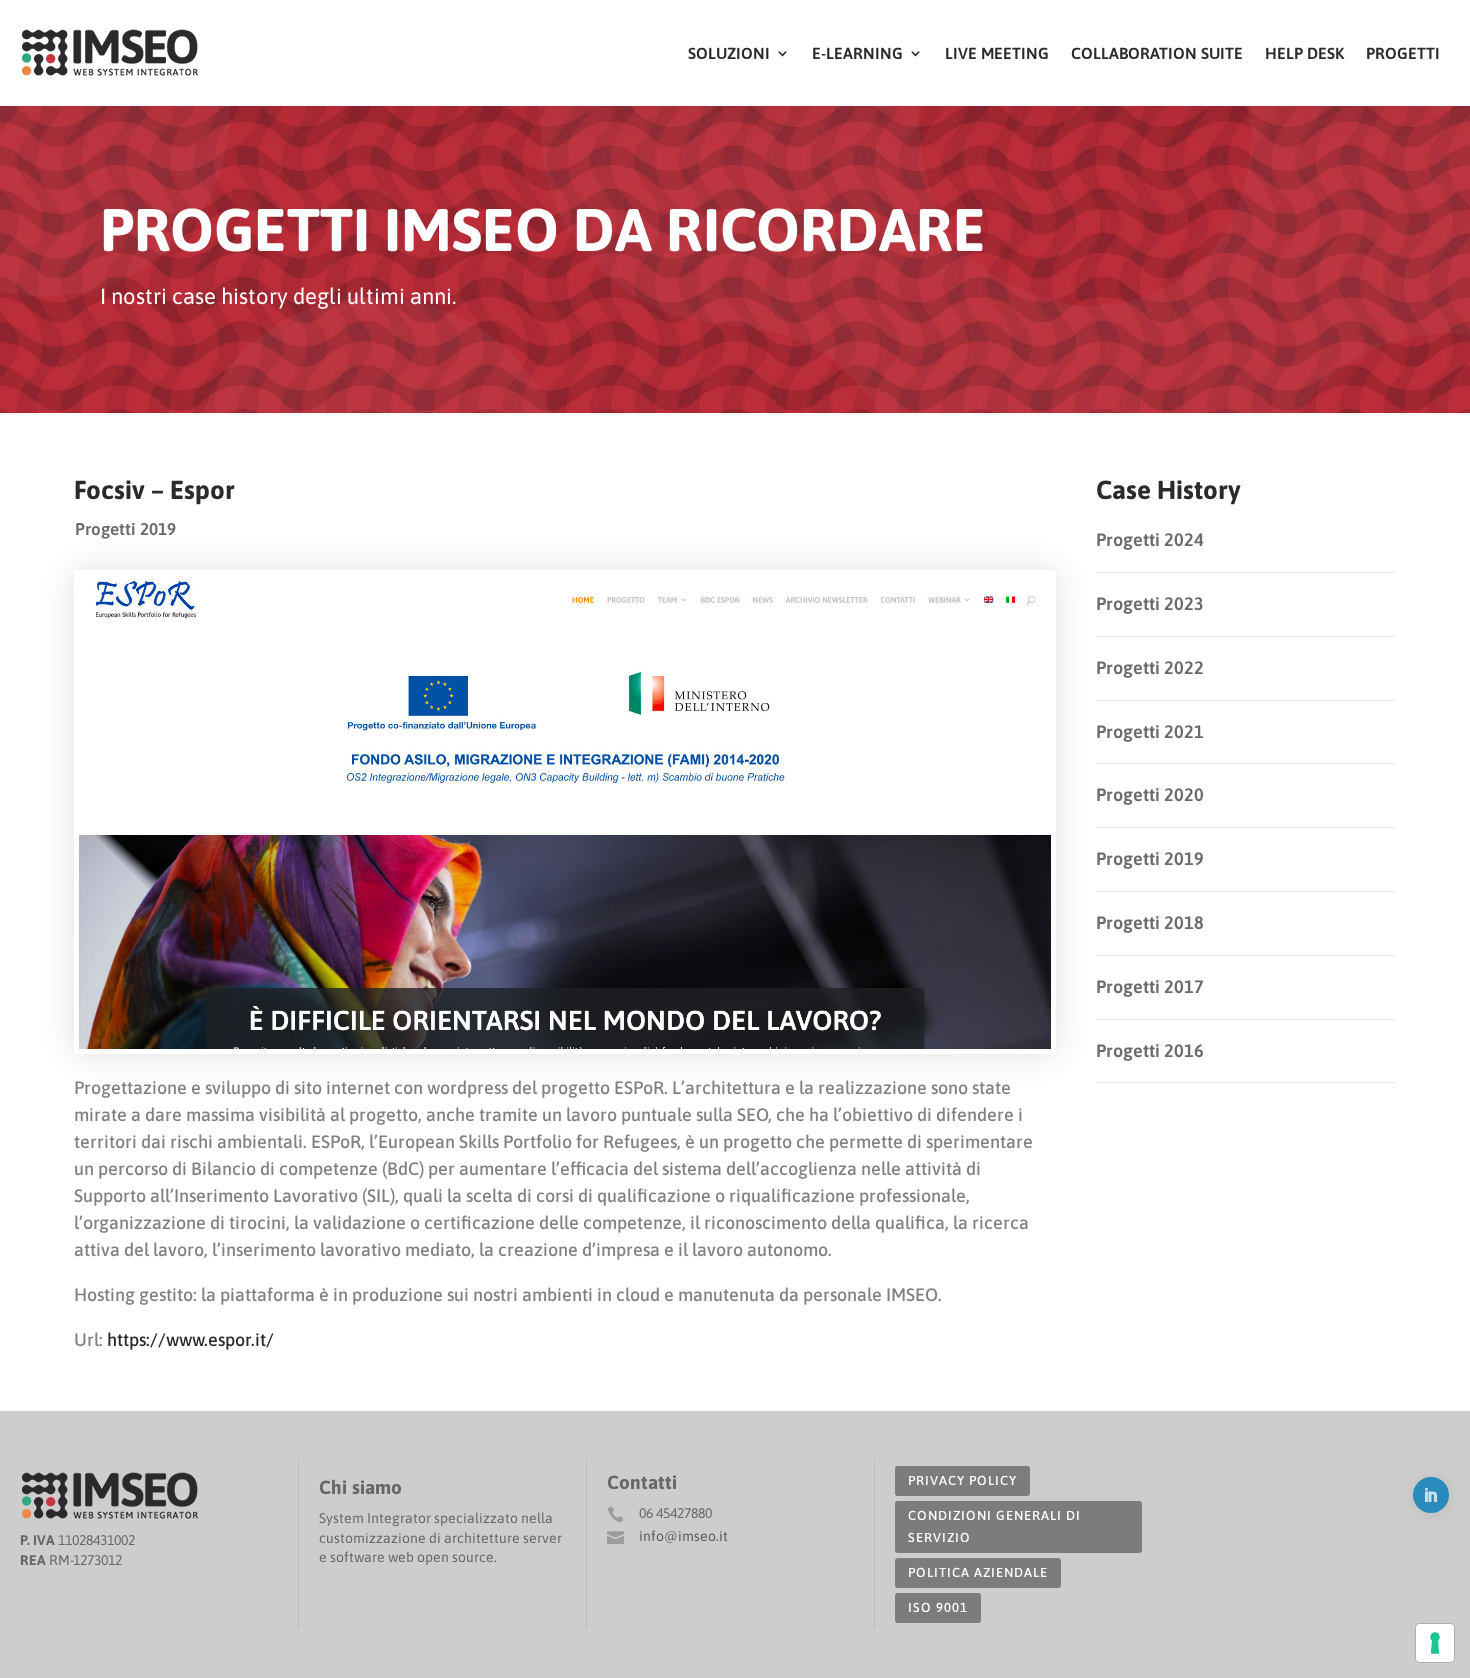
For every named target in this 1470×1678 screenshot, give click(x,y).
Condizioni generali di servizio (994, 1526)
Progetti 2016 (1150, 1050)
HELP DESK (1304, 53)
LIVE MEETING (997, 53)
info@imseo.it (683, 1536)
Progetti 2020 (1150, 794)
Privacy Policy (962, 1480)
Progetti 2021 (1150, 731)
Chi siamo (360, 1487)
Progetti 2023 (1150, 603)
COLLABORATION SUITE (1157, 53)
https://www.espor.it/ (190, 1339)
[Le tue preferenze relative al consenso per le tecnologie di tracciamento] (1435, 1643)
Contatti (642, 1482)
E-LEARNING (857, 53)
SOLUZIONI (729, 53)
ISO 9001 (938, 1607)
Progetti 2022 (1150, 667)
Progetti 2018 (1150, 922)
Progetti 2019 (125, 529)
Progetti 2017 (1150, 986)
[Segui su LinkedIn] (1431, 1495)
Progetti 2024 (1150, 539)
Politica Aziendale (978, 1572)
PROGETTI (1403, 53)
